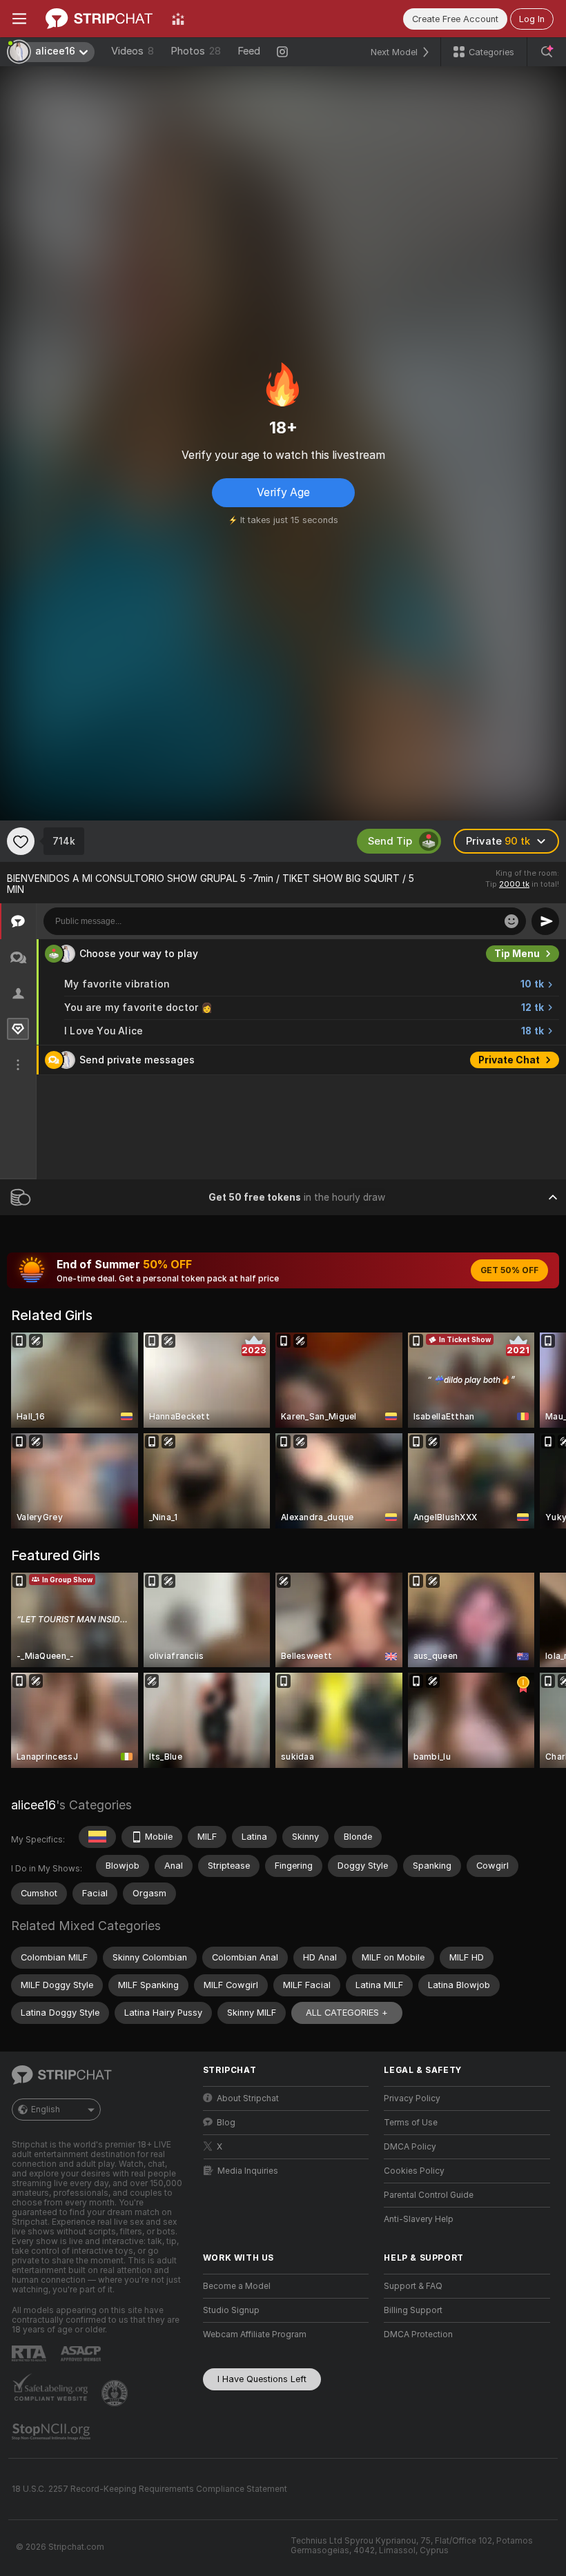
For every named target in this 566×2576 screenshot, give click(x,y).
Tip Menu (517, 954)
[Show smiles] (511, 921)
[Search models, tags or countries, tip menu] (547, 52)
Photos (196, 51)
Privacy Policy (412, 2098)
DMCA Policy (410, 2147)
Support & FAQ (413, 2286)
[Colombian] (97, 1837)
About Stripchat (248, 2098)
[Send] (545, 921)
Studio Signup (231, 2310)
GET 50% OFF (509, 1270)
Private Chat (509, 1060)
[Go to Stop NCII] (52, 2432)
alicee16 (33, 1805)
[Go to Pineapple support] (116, 2393)
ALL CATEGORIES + (347, 2013)
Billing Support (413, 2310)
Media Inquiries (248, 2171)
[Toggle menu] (19, 19)
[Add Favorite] (21, 841)
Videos (133, 51)
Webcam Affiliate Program (255, 2334)
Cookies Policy (414, 2171)
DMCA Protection (418, 2334)
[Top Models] (178, 19)
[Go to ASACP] (82, 2354)
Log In (532, 19)
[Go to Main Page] (99, 19)
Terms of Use (411, 2123)
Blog (226, 2123)
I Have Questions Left (262, 2379)
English (46, 2110)
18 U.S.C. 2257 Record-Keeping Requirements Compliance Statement (149, 2489)
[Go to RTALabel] (30, 2353)
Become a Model (237, 2286)
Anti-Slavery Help (419, 2219)
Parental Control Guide (429, 2195)
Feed (249, 51)
